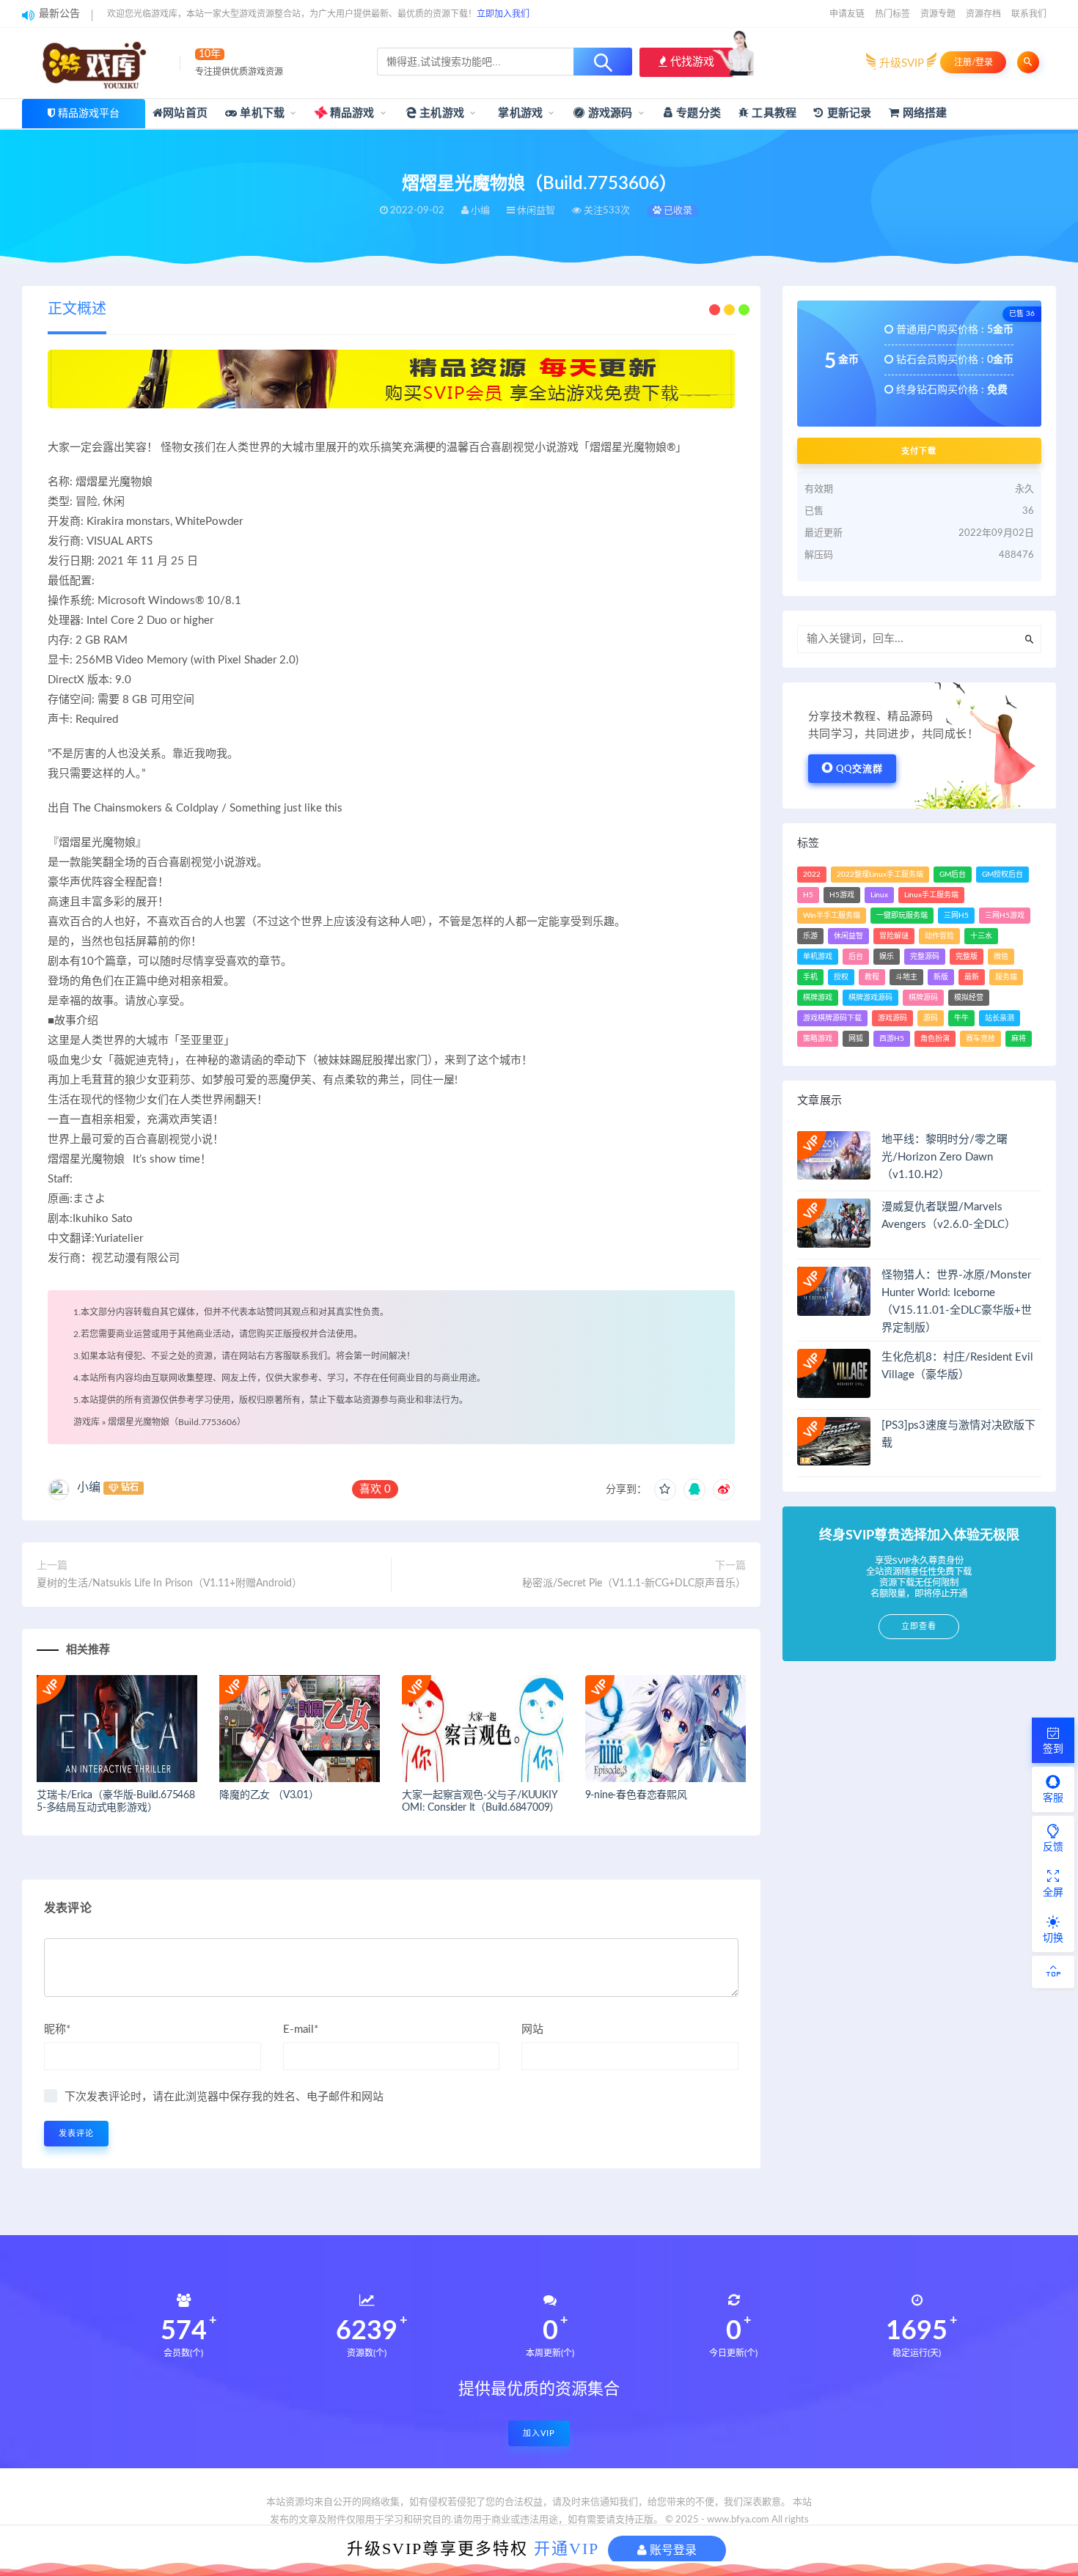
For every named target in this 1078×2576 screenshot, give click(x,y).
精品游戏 (351, 113)
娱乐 (887, 957)
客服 (1053, 1798)
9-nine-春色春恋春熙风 (636, 1795)
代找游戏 (691, 62)
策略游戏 (818, 1039)
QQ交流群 (859, 769)
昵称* (57, 2029)
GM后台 (953, 875)
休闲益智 (848, 936)
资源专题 (938, 14)
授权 (841, 977)
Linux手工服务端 (931, 895)
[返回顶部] (1053, 1972)
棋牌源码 (923, 998)
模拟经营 (969, 998)
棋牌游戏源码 (870, 998)
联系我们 (1029, 14)
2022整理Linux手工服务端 (880, 875)
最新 (972, 977)
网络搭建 (923, 113)
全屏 (1053, 1893)
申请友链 (847, 14)
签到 (1053, 1749)
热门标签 (892, 14)
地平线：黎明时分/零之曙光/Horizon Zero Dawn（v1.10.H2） (945, 1157)
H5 (808, 895)
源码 (931, 1018)
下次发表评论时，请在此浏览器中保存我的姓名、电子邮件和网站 (224, 2097)
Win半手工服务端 (832, 916)
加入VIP (539, 2433)
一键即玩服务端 (902, 916)
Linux (879, 895)
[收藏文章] (665, 1490)
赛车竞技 (980, 1039)
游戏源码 (609, 113)
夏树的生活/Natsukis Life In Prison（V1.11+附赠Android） (169, 1583)
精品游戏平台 (89, 114)
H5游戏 (842, 895)
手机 (810, 977)
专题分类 (697, 113)
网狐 (856, 1039)
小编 (89, 1487)
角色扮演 (935, 1039)
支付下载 (919, 451)
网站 (532, 2029)
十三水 (981, 936)
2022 (812, 875)
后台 (856, 957)
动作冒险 (939, 936)
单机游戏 (818, 957)
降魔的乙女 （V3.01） (269, 1795)
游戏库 (87, 1422)
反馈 (1053, 1847)
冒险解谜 (894, 936)
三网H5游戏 (1005, 916)
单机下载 (261, 113)
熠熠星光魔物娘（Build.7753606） (177, 1422)
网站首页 (185, 113)
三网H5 (956, 916)
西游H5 (892, 1039)
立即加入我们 (503, 14)
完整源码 (925, 957)
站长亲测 (1000, 1018)
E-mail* (301, 2029)
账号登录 (672, 2550)
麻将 (1019, 1039)
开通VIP (566, 2549)
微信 (1001, 957)
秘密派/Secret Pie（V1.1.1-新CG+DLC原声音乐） (634, 1583)
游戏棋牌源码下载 (832, 1018)
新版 (941, 977)
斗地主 (906, 977)
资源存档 (983, 14)
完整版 (967, 957)
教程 (872, 977)
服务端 (1006, 977)
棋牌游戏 (818, 998)
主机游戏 (440, 113)
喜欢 (375, 1489)
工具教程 (773, 113)
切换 (1053, 1938)
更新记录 (847, 113)
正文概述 (77, 309)
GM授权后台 (1002, 875)
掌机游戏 (519, 113)
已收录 (677, 211)
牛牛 (961, 1018)
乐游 (810, 936)
